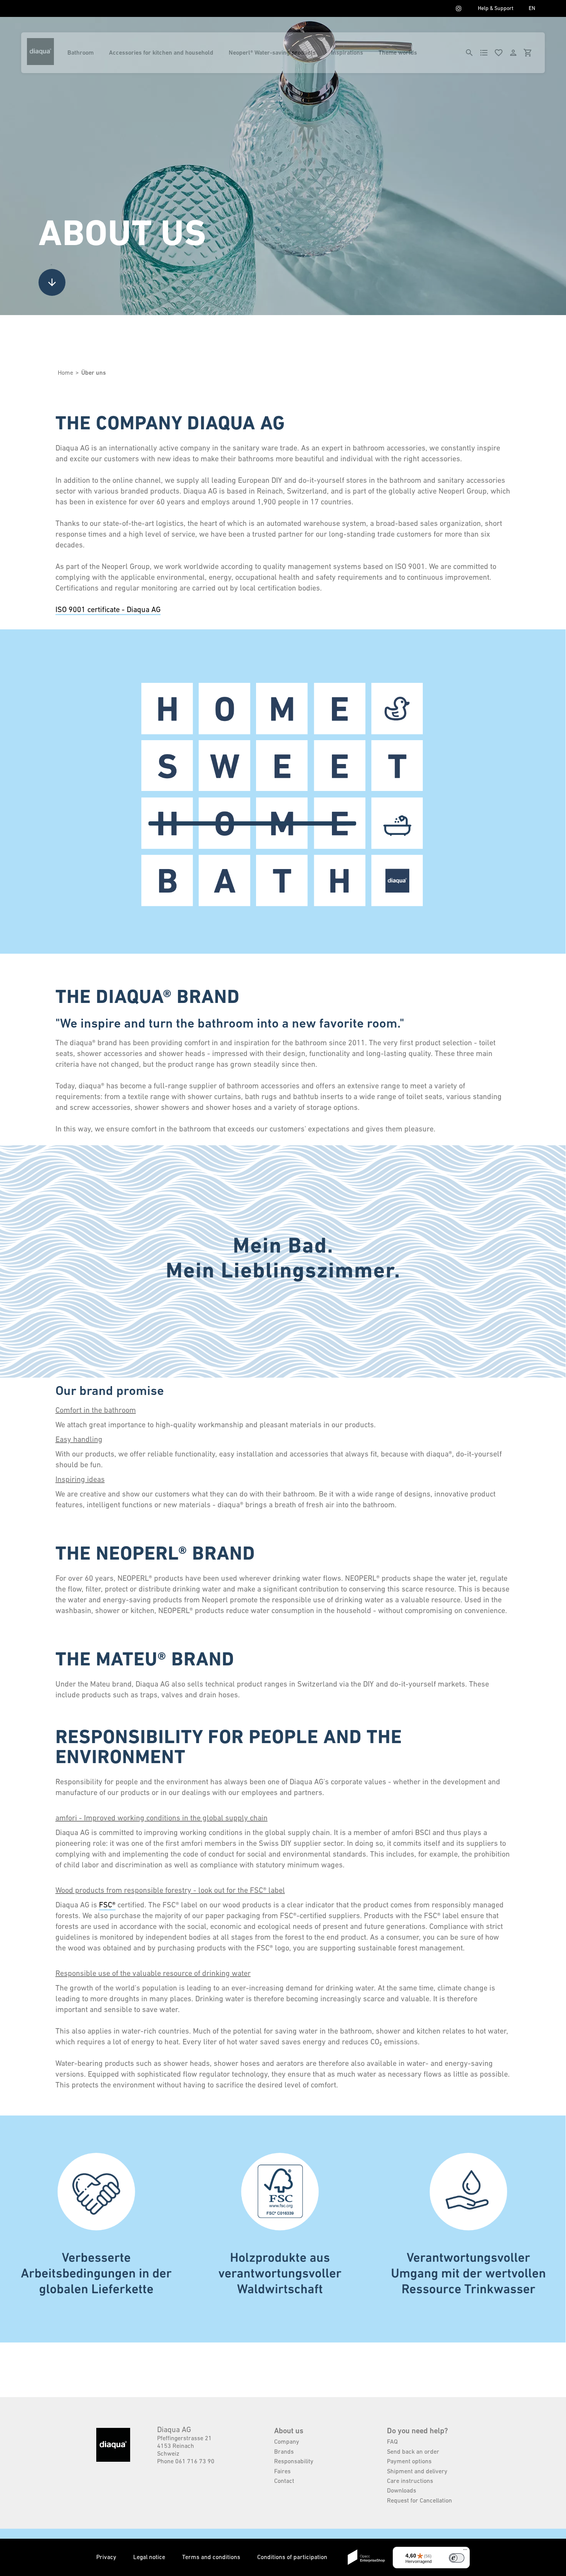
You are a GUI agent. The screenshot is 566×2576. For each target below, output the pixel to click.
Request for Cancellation (419, 2500)
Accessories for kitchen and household (161, 53)
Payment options (409, 2461)
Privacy (107, 2557)
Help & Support (496, 8)
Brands (284, 2451)
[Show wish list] (499, 53)
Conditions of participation (292, 2557)
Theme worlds (398, 53)
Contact (284, 2481)
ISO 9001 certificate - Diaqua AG (108, 609)
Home (65, 372)
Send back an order (413, 2451)
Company (287, 2441)
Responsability (294, 2461)
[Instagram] (459, 8)
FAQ (392, 2441)
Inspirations (347, 53)
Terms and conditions (212, 2557)
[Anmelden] (513, 53)
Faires (282, 2471)
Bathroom (80, 53)
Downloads (402, 2490)
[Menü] (465, 2551)
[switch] (457, 2558)
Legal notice (150, 2557)
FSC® (107, 1905)
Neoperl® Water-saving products (272, 53)
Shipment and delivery (417, 2471)
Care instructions (410, 2481)
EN (532, 8)
